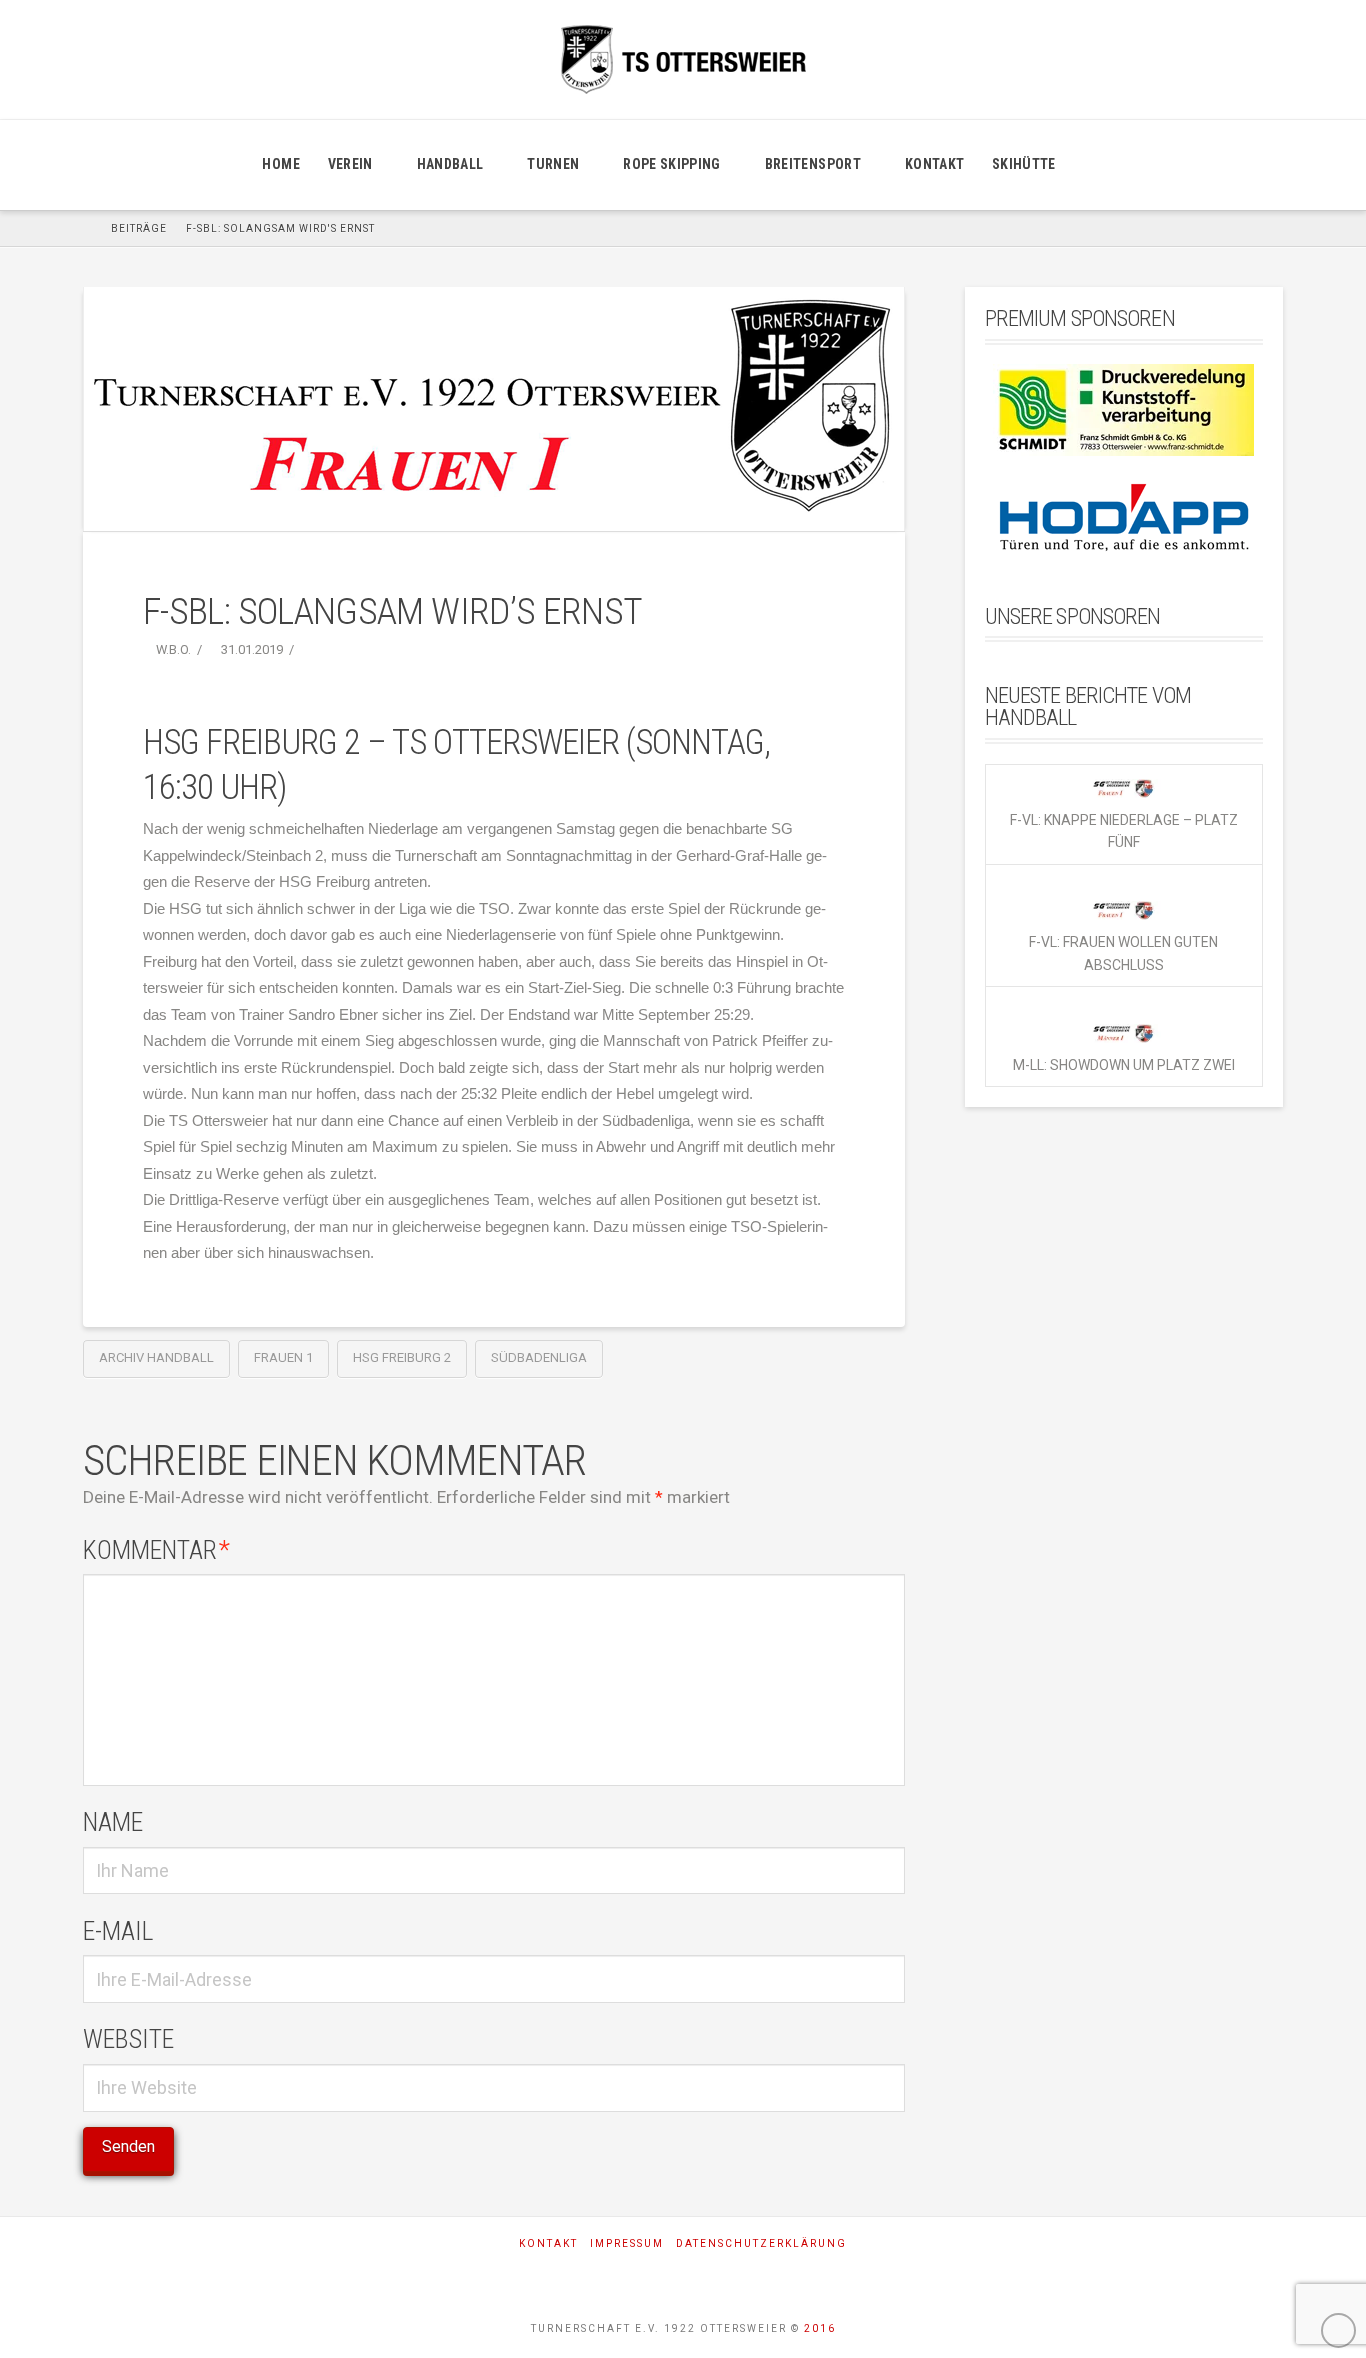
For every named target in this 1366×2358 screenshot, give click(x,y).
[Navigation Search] (1093, 165)
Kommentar (156, 1550)
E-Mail (118, 1931)
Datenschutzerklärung (761, 2243)
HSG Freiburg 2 (402, 1357)
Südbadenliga (539, 1357)
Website (128, 2039)
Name (113, 1822)
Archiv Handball (156, 1357)
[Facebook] (628, 2276)
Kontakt (548, 2243)
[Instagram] (683, 2276)
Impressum (627, 2243)
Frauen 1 (283, 1357)
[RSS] (738, 2276)
